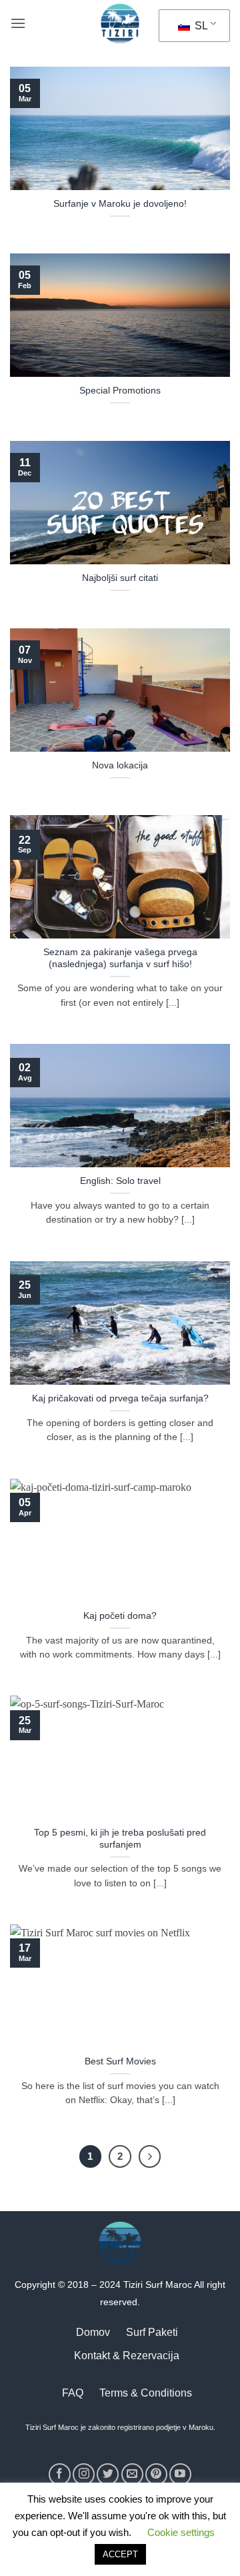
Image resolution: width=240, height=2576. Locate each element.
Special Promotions (120, 391)
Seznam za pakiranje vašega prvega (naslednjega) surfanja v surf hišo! (120, 958)
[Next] (150, 2156)
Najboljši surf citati (120, 578)
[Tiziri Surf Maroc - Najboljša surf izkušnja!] (120, 23)
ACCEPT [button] (120, 2554)
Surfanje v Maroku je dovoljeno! (120, 204)
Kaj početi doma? (120, 1616)
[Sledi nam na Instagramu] (84, 2474)
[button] (18, 23)
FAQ (73, 2393)
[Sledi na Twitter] (108, 2474)
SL (200, 26)
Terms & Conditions (146, 2393)
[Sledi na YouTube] (180, 2474)
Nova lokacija (120, 765)
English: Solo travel (120, 1181)
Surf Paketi (152, 2332)
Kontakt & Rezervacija (127, 2356)
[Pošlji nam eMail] (132, 2474)
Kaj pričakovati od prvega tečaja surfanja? (120, 1398)
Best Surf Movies (120, 2061)
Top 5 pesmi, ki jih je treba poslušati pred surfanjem (120, 1839)
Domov (93, 2332)
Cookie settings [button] (181, 2532)
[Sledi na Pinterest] (156, 2474)
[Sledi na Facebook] (60, 2474)
